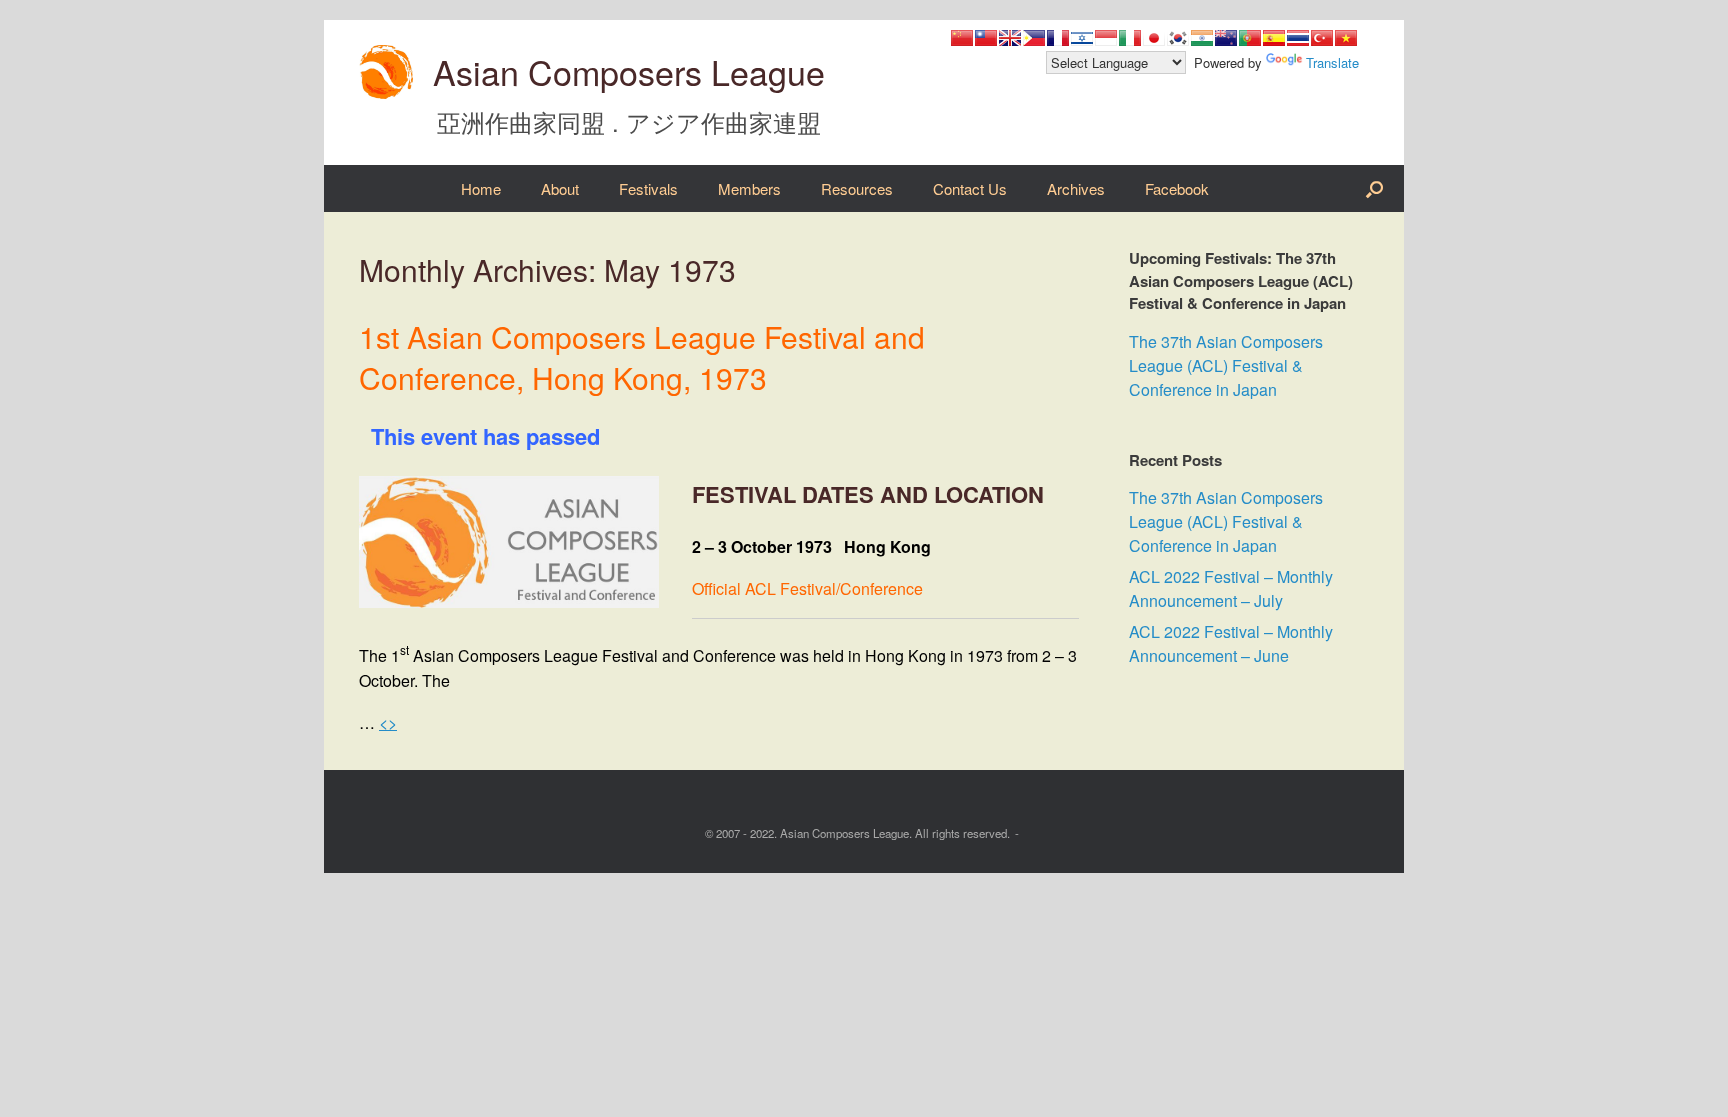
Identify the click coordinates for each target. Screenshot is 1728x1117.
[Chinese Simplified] (962, 38)
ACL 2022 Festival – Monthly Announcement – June (1231, 643)
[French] (1058, 38)
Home (481, 188)
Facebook (1177, 188)
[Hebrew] (1082, 38)
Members (749, 188)
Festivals (648, 188)
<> (388, 722)
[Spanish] (1274, 38)
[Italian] (1130, 38)
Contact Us (970, 188)
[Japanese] (1154, 38)
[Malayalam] (1202, 38)
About (560, 188)
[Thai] (1298, 38)
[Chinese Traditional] (986, 38)
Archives (1076, 188)
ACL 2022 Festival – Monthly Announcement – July (1231, 588)
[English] (1010, 38)
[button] (1374, 188)
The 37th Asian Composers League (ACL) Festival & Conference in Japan (1226, 365)
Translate (1332, 62)
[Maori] (1226, 38)
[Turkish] (1322, 38)
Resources (857, 188)
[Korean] (1178, 38)
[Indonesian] (1106, 38)
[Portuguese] (1250, 38)
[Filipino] (1034, 38)
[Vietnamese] (1346, 38)
